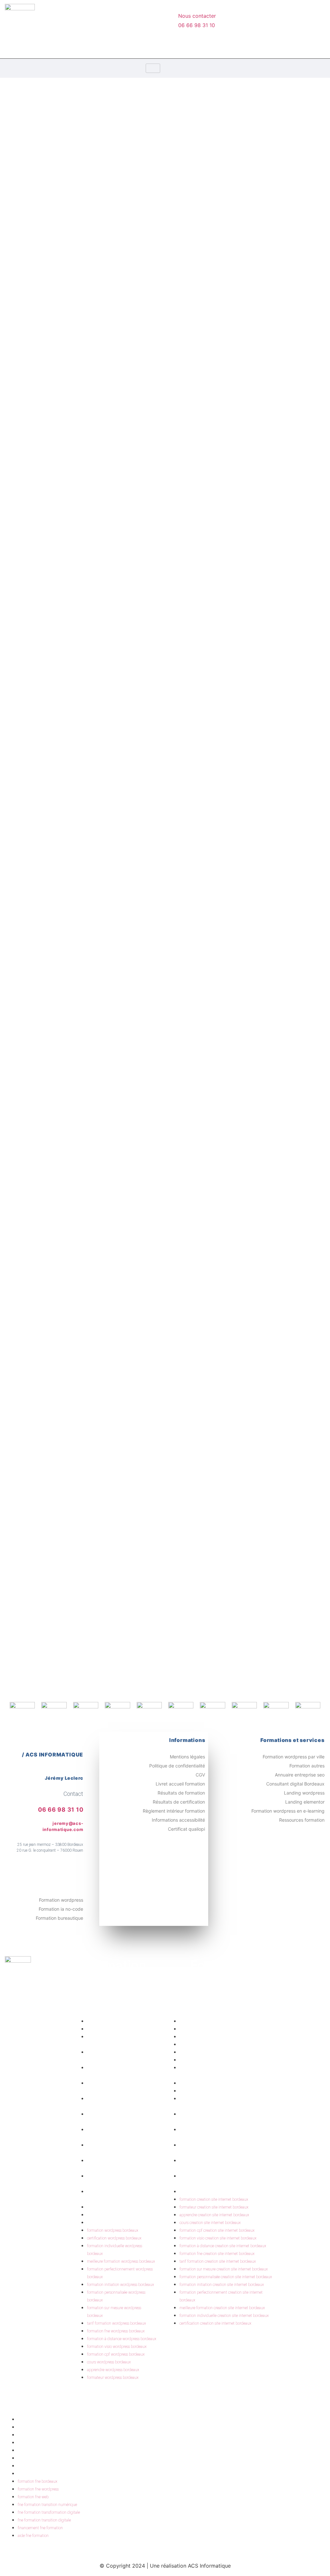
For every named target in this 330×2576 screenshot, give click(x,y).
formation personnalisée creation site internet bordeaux (226, 2277)
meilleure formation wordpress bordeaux (121, 2261)
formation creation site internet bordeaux (221, 2021)
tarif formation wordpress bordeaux (116, 2323)
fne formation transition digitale (54, 2458)
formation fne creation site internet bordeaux (224, 2083)
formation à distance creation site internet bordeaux (223, 2246)
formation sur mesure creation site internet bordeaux (224, 2269)
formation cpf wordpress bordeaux (116, 2354)
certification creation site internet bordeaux (223, 2192)
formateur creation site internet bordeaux (221, 2029)
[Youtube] (152, 45)
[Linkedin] (131, 45)
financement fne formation (50, 2466)
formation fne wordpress (48, 2427)
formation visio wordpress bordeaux (117, 2347)
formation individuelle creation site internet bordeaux (224, 2316)
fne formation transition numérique (57, 2443)
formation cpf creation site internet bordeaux (224, 2052)
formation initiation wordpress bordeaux (121, 2285)
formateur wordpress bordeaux (119, 2223)
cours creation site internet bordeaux (217, 2045)
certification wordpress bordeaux (121, 2029)
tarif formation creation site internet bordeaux (225, 2091)
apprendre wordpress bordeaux (119, 2215)
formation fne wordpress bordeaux (116, 2331)
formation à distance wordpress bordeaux (122, 2339)
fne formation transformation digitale (59, 2450)
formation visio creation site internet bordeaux (226, 2060)
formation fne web (42, 2435)
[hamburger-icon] (153, 68)
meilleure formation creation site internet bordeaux (222, 2308)
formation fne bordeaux (47, 2420)
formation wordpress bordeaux (119, 2021)
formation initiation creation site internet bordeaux (222, 2285)
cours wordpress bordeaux (116, 2207)
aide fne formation (43, 2474)
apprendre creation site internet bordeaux (221, 2037)
